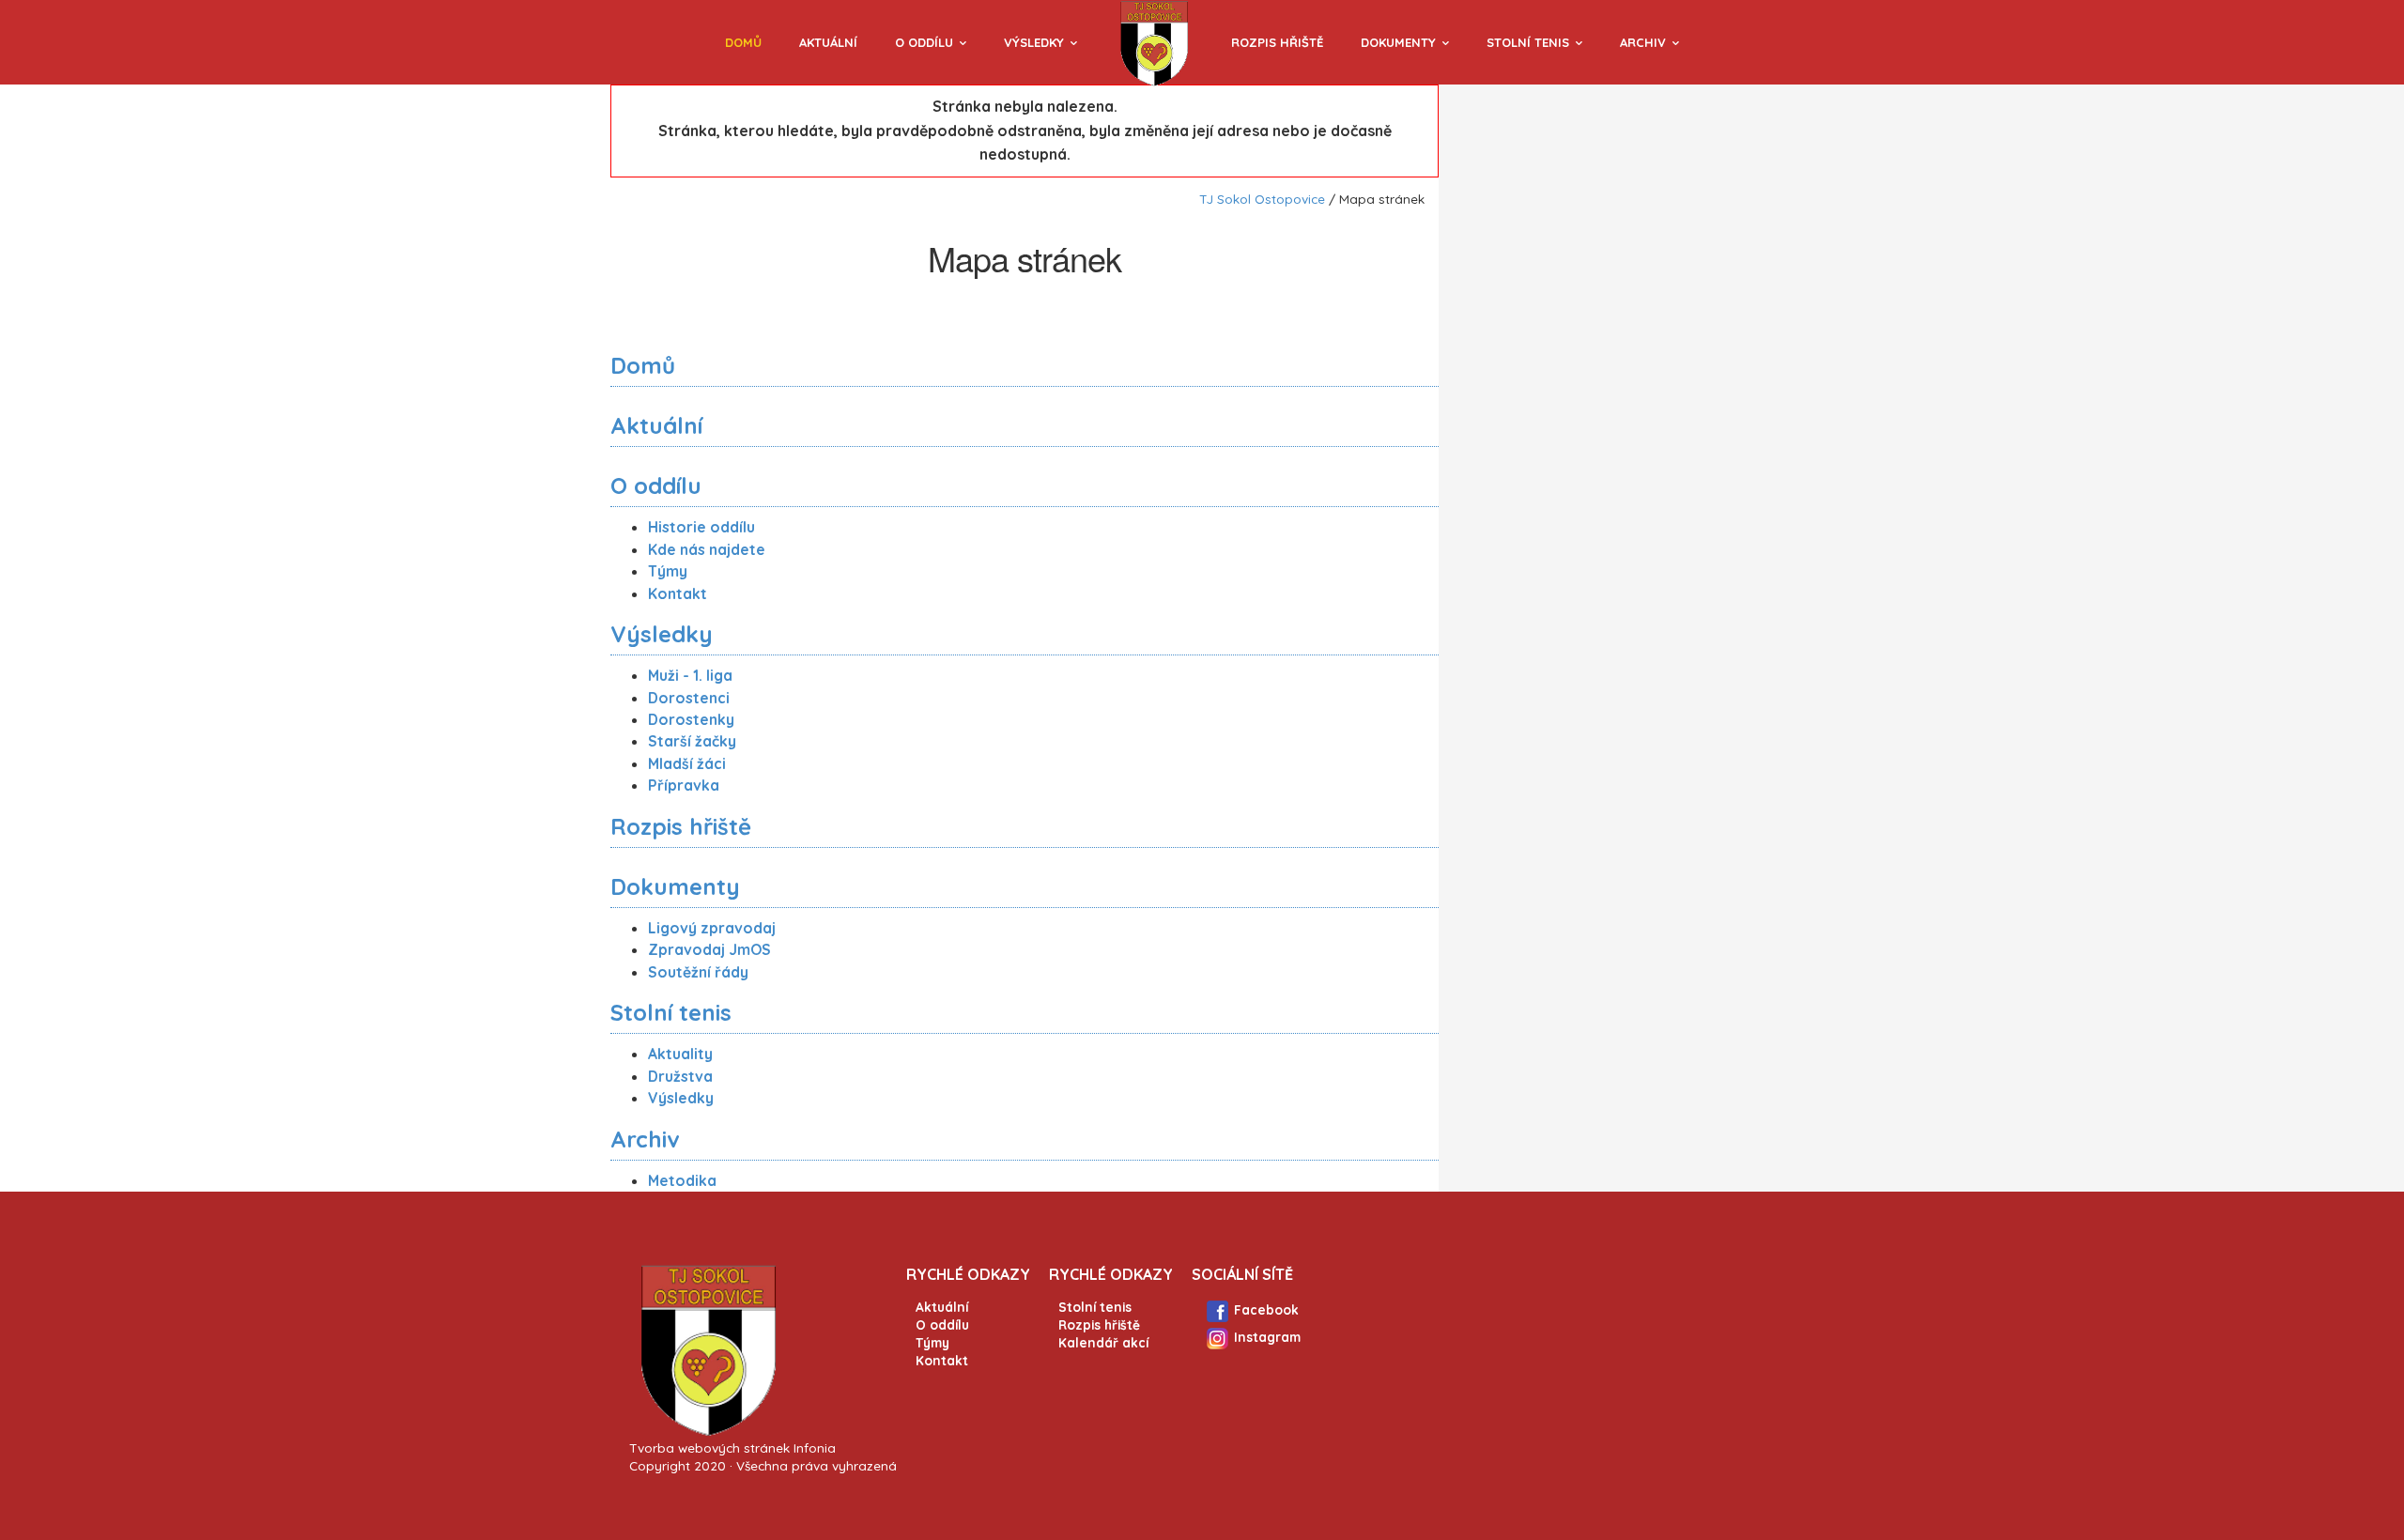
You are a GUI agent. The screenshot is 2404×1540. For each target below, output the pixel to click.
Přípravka (684, 785)
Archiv (1643, 42)
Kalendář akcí (1103, 1342)
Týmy (668, 571)
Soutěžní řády (698, 972)
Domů (743, 42)
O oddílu (924, 42)
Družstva (680, 1076)
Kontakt (678, 593)
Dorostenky (691, 719)
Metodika (682, 1180)
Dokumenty (1398, 42)
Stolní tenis (1528, 42)
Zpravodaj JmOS (709, 949)
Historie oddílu (701, 527)
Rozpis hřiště (1277, 42)
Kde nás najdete (707, 549)
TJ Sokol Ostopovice (1262, 199)
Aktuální (828, 42)
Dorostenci (689, 698)
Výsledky (1034, 42)
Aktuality (680, 1054)
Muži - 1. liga (690, 675)
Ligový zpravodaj (712, 928)
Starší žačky (692, 741)
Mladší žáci (687, 763)
